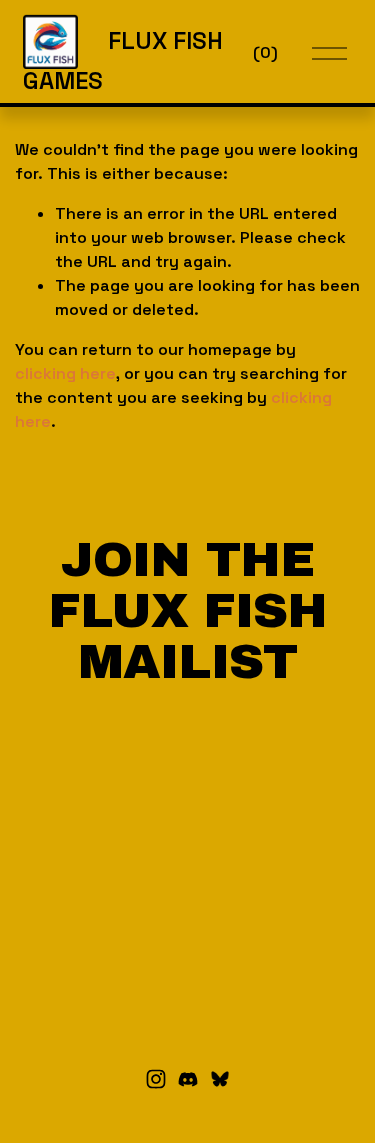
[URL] (220, 1079)
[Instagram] (156, 1079)
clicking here (65, 373)
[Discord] (188, 1079)
